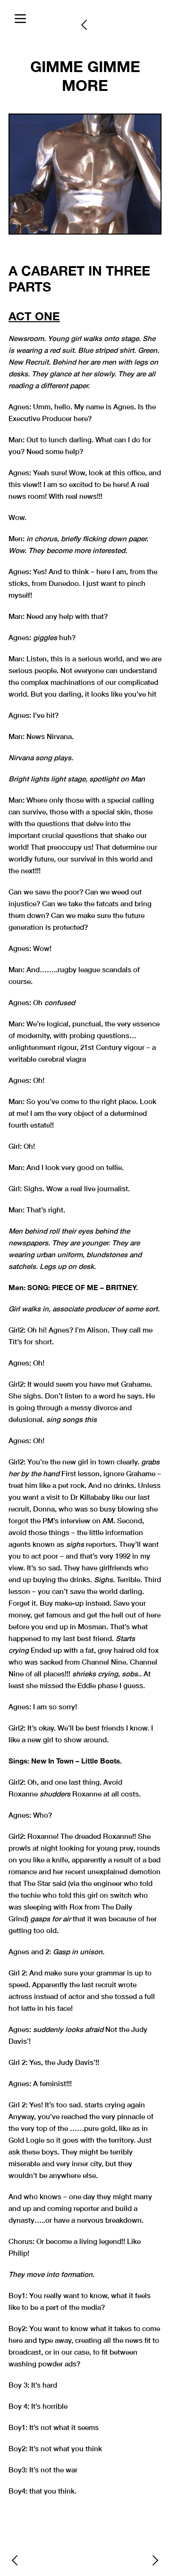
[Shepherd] (154, 2560)
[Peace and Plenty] (16, 2560)
